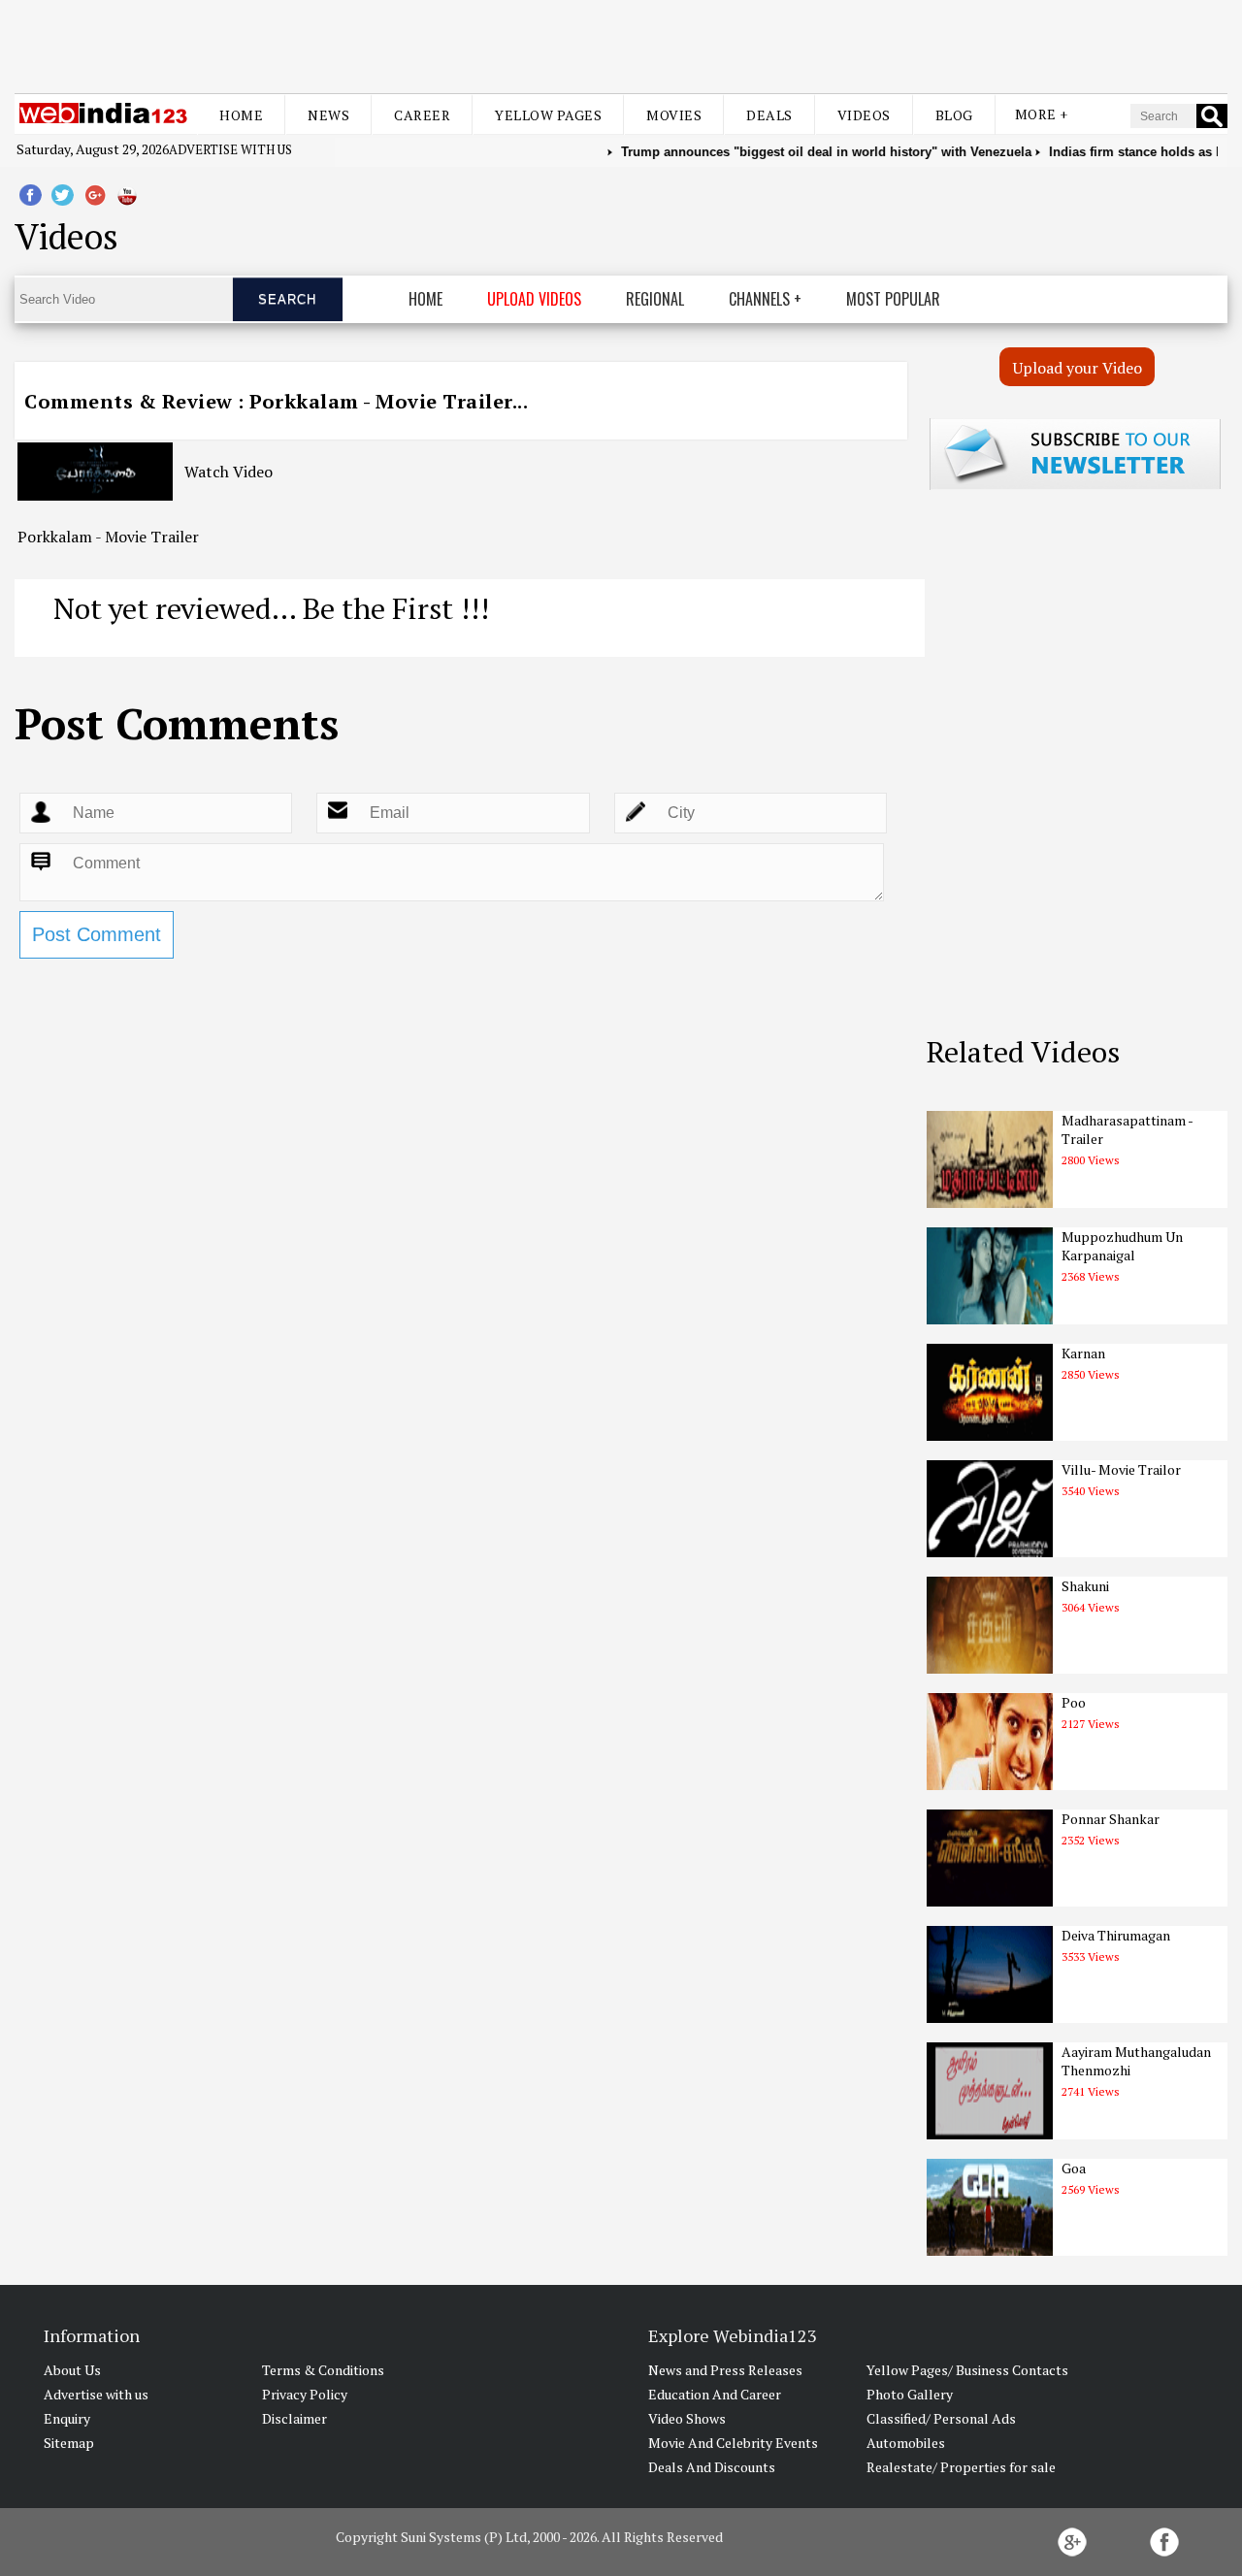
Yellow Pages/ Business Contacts (967, 2370)
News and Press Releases (725, 2370)
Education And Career (715, 2394)
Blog (954, 115)
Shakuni (1085, 1586)
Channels (759, 299)
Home (241, 115)
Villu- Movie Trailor (1121, 1469)
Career (422, 115)
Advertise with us (230, 149)
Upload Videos (534, 299)
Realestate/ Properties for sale (961, 2467)
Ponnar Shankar (1111, 1819)
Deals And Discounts (712, 2467)
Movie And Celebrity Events (733, 2443)
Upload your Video (1078, 368)
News (328, 115)
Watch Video (229, 472)
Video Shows (687, 2418)
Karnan (1083, 1353)
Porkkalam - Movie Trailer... (389, 401)
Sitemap (69, 2443)
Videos (864, 115)
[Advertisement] (621, 47)
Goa (1074, 2168)
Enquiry (67, 2418)
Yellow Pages (548, 115)
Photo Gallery (910, 2394)
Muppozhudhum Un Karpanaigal (1122, 1246)
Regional (655, 299)
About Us (72, 2370)
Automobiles (906, 2443)
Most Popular (893, 299)
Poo (1074, 1702)
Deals (769, 115)
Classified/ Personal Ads (941, 2418)
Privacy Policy (305, 2394)
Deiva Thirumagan (1116, 1935)
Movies (674, 115)
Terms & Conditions (323, 2370)
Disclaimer (294, 2418)
